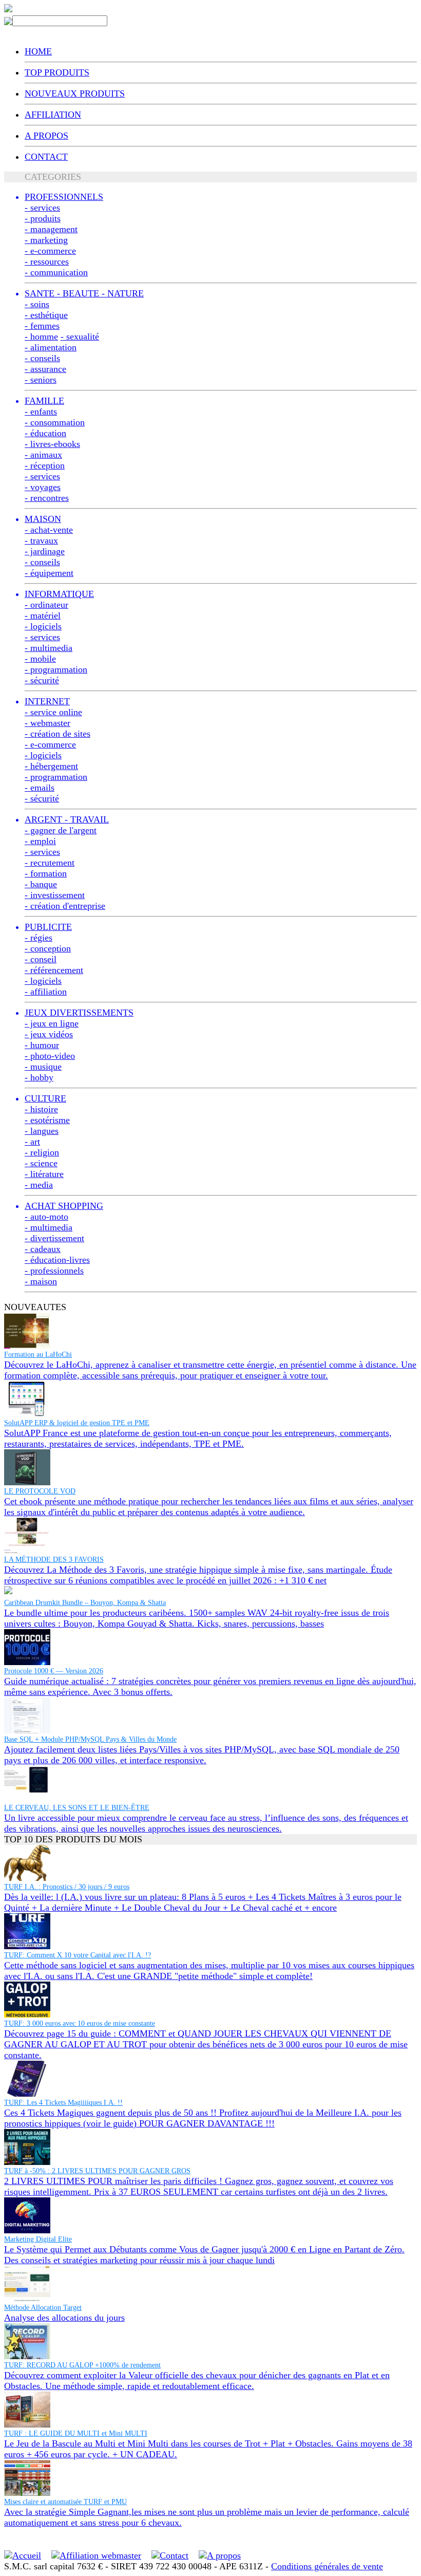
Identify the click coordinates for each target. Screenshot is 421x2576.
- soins (37, 304)
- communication (56, 272)
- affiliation (46, 992)
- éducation (45, 433)
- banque (41, 884)
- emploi (40, 841)
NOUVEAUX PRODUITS (75, 94)
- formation (46, 873)
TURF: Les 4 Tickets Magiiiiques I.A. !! (63, 2103)
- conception (48, 948)
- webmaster (47, 723)
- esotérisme (47, 1120)
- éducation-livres (57, 1260)
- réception (45, 465)
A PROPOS (46, 136)
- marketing (46, 240)
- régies (39, 938)
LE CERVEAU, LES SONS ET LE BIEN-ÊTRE (77, 1808)
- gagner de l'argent (61, 830)
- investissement (55, 895)
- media (39, 1185)
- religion (42, 1152)
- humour (42, 1045)
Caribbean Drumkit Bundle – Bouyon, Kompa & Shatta (85, 1603)
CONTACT (46, 157)
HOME (38, 51)
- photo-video (50, 1056)
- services (42, 208)
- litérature (44, 1174)
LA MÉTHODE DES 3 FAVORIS (54, 1560)
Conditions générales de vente (327, 2566)
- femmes (42, 326)
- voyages (43, 487)
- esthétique (46, 315)
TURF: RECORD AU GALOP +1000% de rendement (82, 2365)
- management (51, 229)
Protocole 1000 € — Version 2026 (54, 1671)
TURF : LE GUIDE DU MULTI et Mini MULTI (76, 2433)
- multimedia (49, 648)
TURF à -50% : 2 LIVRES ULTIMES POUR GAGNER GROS (97, 2171)
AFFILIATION (53, 115)
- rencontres (47, 498)
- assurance (45, 369)
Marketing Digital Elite (38, 2239)
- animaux (43, 455)
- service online (53, 712)
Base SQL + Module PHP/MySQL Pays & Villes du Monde (90, 1739)
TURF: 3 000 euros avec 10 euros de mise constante (80, 2023)
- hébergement (51, 766)
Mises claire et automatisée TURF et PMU (65, 2502)
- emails (40, 788)
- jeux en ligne (52, 1023)
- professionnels (54, 1271)
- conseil (41, 959)
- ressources (47, 262)
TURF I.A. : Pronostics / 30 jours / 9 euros (67, 1887)
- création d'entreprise (65, 906)
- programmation (56, 669)
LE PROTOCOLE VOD (40, 1491)
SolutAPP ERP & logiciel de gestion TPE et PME (77, 1423)
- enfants (41, 412)
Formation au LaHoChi (38, 1355)
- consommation (55, 422)
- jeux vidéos (49, 1034)
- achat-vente (49, 530)
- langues (42, 1131)
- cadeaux (43, 1249)
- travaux (41, 540)
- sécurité (42, 680)
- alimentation (51, 347)
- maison (41, 1281)
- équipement (49, 573)
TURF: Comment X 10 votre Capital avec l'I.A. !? (78, 1955)
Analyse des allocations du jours (64, 2318)
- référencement (54, 970)
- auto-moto (46, 1217)
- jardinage (45, 551)
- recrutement (50, 863)
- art (32, 1142)
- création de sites (58, 734)
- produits (43, 218)
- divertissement (54, 1238)
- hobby (39, 1077)
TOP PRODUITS (57, 72)
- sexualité (80, 337)
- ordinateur (46, 605)
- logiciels (43, 626)
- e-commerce (50, 251)
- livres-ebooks (52, 444)
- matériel (43, 615)
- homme (41, 337)
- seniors (41, 380)
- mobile (40, 659)
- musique (43, 1067)
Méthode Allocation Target (43, 2308)
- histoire (41, 1109)
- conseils (42, 358)
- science (41, 1163)
